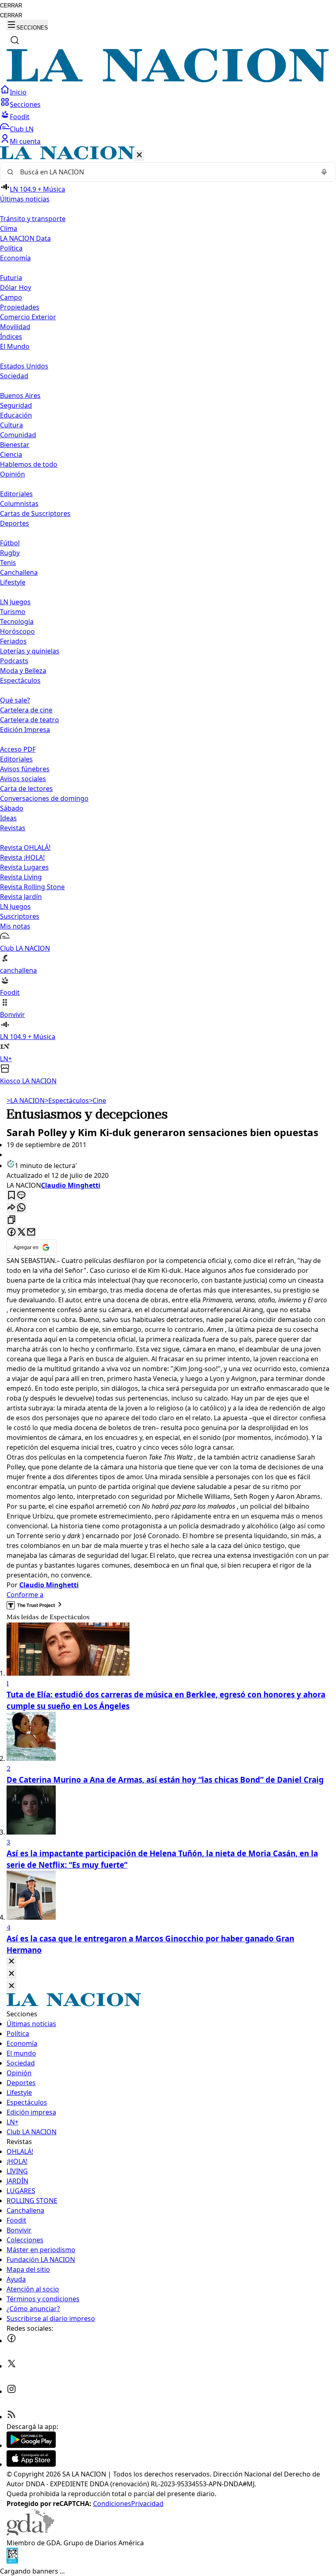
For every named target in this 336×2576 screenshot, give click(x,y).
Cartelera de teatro (30, 720)
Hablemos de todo (29, 464)
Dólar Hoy (16, 287)
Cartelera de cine (26, 710)
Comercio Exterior (28, 317)
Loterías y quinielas (30, 651)
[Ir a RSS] (11, 2417)
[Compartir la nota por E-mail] (31, 1233)
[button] (168, 616)
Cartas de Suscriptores (35, 513)
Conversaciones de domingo (44, 798)
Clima (9, 228)
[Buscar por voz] (324, 172)
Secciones (25, 104)
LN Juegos (15, 602)
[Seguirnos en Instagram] (11, 2391)
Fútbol (10, 543)
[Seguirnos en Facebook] (11, 2341)
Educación (16, 415)
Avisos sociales (23, 779)
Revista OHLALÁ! (25, 847)
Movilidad (15, 327)
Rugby (10, 553)
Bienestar (15, 445)
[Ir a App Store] (31, 2464)
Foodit (20, 117)
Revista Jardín (21, 897)
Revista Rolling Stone (32, 887)
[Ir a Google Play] (31, 2445)
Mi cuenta (25, 141)
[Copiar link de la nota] (11, 1220)
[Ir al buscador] (15, 40)
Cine (98, 1100)
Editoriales (16, 494)
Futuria (11, 278)
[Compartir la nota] (11, 1208)
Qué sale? (15, 700)
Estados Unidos (24, 366)
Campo (11, 297)
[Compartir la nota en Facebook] (11, 1233)
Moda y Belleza (23, 671)
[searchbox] (165, 172)
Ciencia (11, 454)
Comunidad (18, 435)
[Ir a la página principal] (168, 80)
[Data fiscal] (12, 2561)
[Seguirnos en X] (11, 2366)
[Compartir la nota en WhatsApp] (21, 1208)
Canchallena (19, 572)
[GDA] (30, 2533)
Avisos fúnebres (25, 769)
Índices (11, 337)
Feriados (13, 641)
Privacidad (147, 2504)
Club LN (22, 129)
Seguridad (16, 405)
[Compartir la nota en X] (21, 1233)
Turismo (13, 612)
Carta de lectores (26, 789)
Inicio (18, 92)
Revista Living (21, 877)
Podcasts (14, 661)
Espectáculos (67, 1100)
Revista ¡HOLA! (22, 857)
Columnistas (19, 504)
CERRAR (11, 6)
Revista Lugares (24, 867)
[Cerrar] (139, 155)
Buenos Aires (20, 395)
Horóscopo (17, 631)
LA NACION (26, 1100)
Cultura (11, 425)
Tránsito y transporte (33, 219)
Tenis (8, 563)
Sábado (12, 808)
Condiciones (112, 2504)
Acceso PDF (18, 749)
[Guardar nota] (11, 1196)
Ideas (8, 818)
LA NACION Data (25, 238)
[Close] (11, 1962)
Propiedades (20, 307)
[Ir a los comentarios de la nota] (21, 1196)
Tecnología (17, 621)
